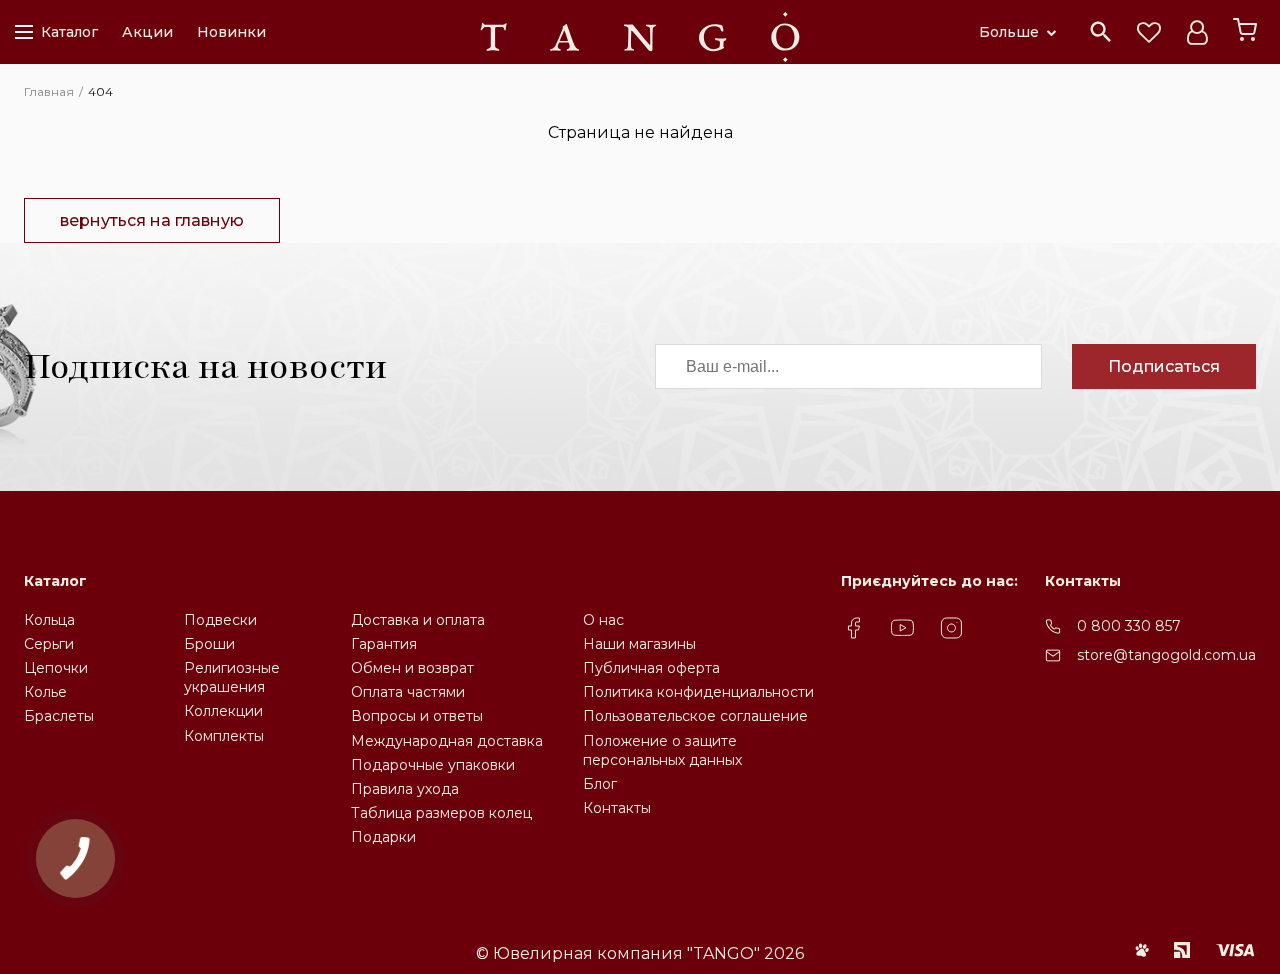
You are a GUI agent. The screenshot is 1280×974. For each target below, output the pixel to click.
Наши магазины (639, 644)
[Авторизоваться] (1197, 32)
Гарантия (384, 644)
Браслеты (59, 716)
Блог (600, 784)
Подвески (220, 620)
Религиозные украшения (232, 677)
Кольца (49, 620)
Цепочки (56, 668)
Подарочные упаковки (433, 765)
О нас (603, 620)
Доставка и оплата (418, 620)
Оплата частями (408, 692)
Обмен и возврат (412, 668)
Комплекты (224, 736)
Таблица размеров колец (441, 813)
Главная (49, 91)
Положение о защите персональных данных (662, 750)
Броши (209, 644)
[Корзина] (1245, 30)
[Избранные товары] (1149, 32)
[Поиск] (1101, 32)
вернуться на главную (152, 220)
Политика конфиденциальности (698, 692)
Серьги (49, 644)
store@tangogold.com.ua (1166, 655)
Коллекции (223, 711)
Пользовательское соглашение (695, 716)
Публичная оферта (651, 668)
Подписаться (1164, 366)
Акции (147, 32)
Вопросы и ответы (417, 716)
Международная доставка (447, 741)
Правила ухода (405, 789)
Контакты (617, 808)
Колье (45, 692)
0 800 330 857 (1129, 626)
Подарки (383, 837)
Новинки (231, 32)
